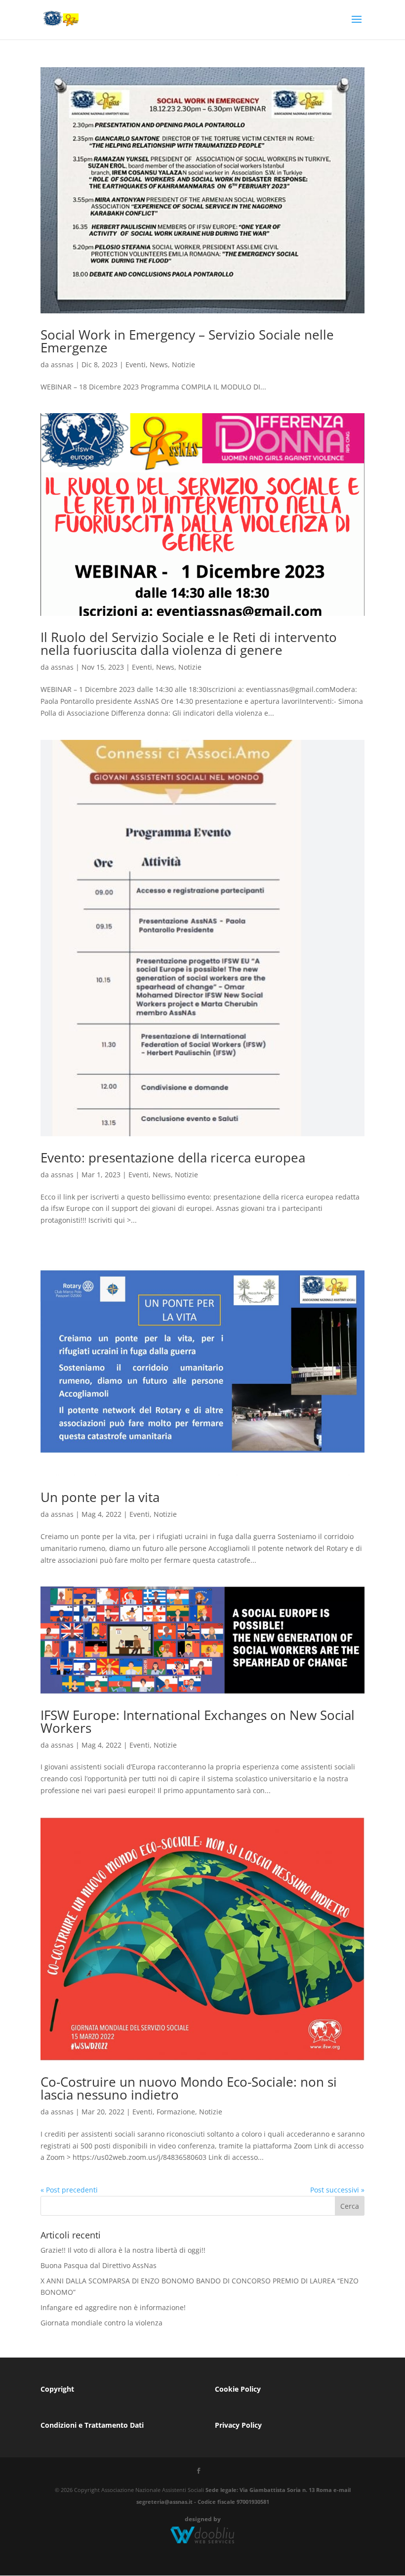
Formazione (176, 2112)
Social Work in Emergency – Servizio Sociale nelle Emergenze (187, 341)
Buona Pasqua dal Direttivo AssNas (99, 2265)
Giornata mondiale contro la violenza (101, 2323)
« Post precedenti (69, 2190)
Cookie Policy (238, 2389)
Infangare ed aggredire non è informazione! (113, 2307)
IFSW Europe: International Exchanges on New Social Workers (198, 1721)
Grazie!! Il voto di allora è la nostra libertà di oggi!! (123, 2250)
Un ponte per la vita (100, 1497)
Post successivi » (337, 2190)
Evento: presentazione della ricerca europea (173, 1158)
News (159, 365)
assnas (62, 365)
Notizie (183, 365)
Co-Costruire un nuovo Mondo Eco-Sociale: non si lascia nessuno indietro (189, 2088)
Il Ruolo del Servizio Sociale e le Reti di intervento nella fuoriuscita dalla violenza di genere (189, 644)
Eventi (136, 365)
